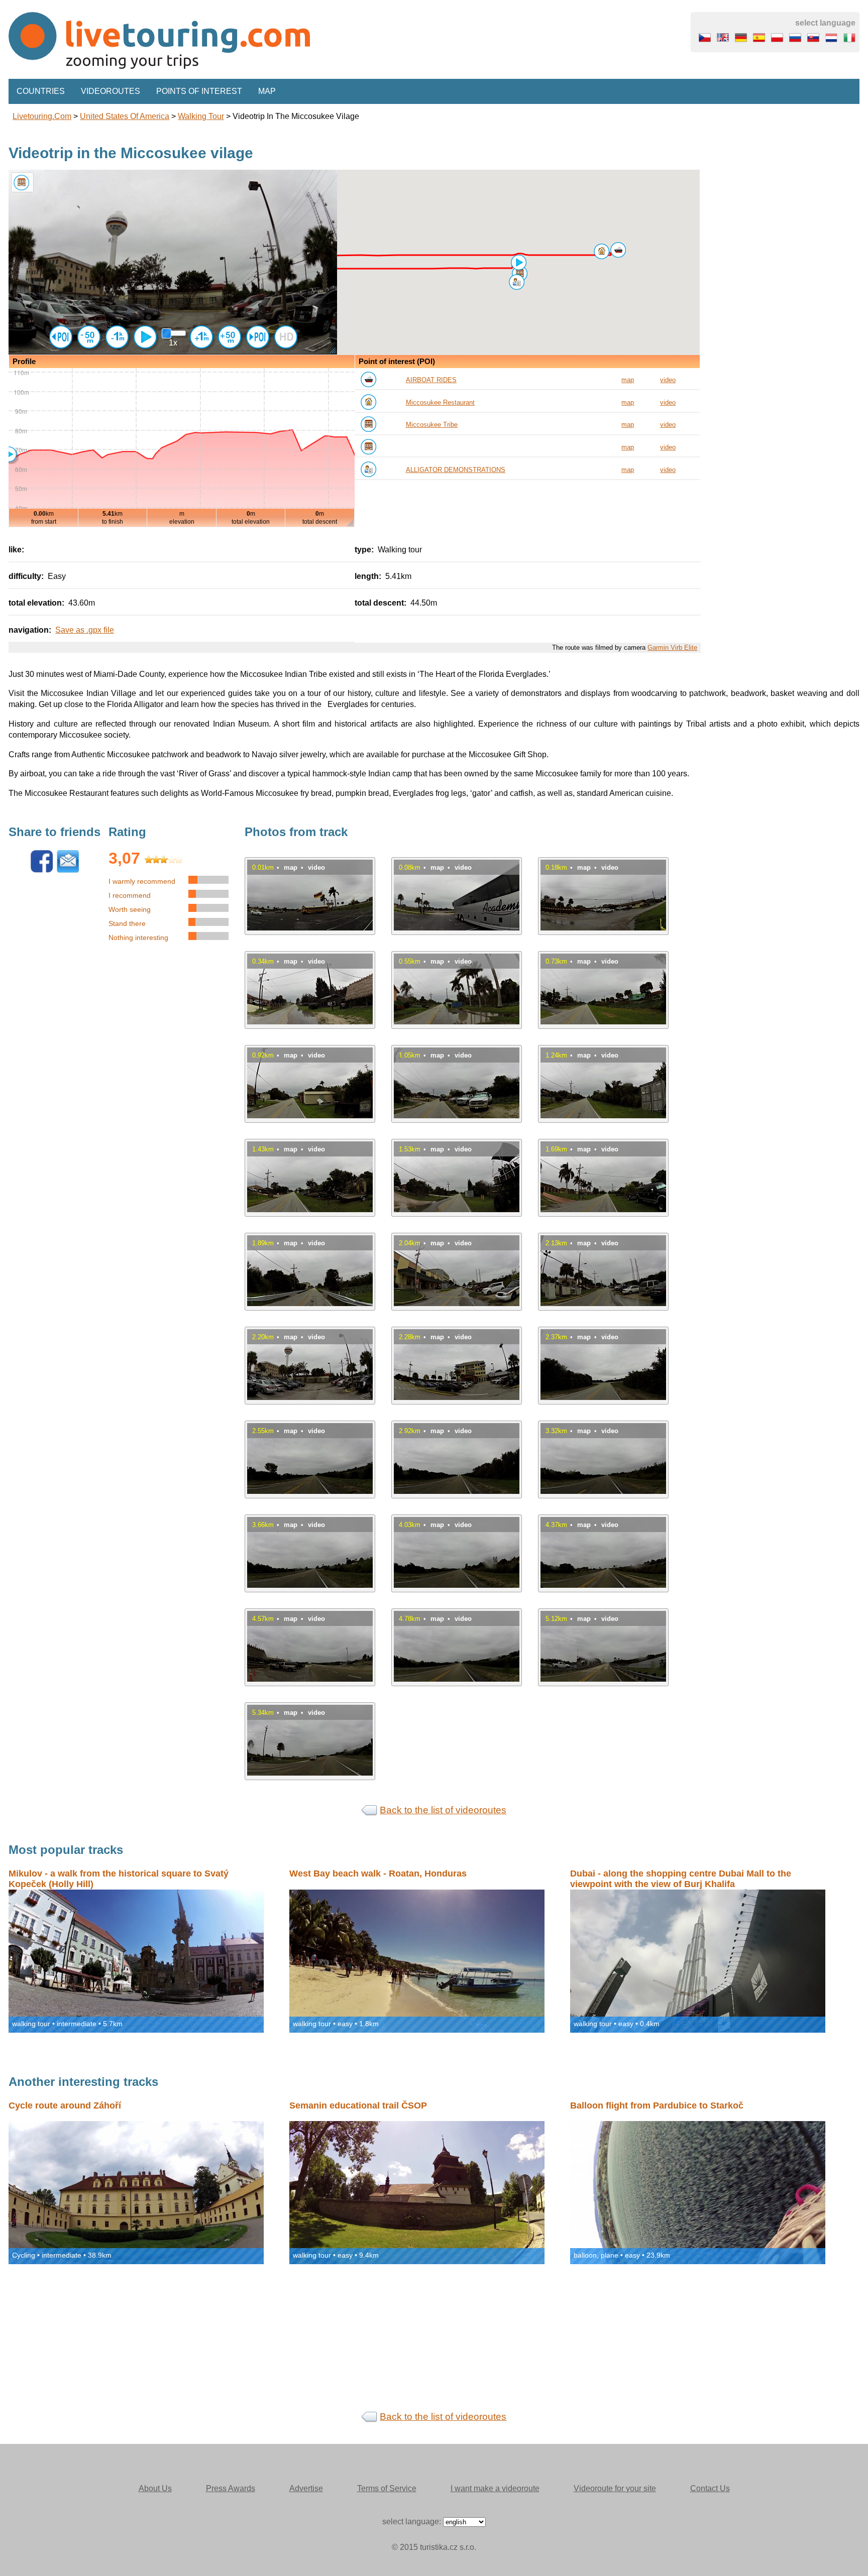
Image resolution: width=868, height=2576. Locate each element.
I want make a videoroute (495, 2488)
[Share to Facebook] (42, 870)
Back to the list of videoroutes (443, 1810)
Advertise (306, 2488)
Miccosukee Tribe (432, 425)
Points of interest (199, 91)
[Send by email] (68, 870)
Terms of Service (387, 2488)
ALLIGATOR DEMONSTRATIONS (456, 470)
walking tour (201, 116)
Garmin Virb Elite (672, 648)
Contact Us (710, 2488)
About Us (155, 2488)
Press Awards (231, 2488)
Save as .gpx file (85, 630)
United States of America (125, 116)
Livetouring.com (42, 116)
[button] (618, 250)
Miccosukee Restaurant (440, 402)
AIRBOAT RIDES (431, 380)
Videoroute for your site (615, 2488)
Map (267, 91)
